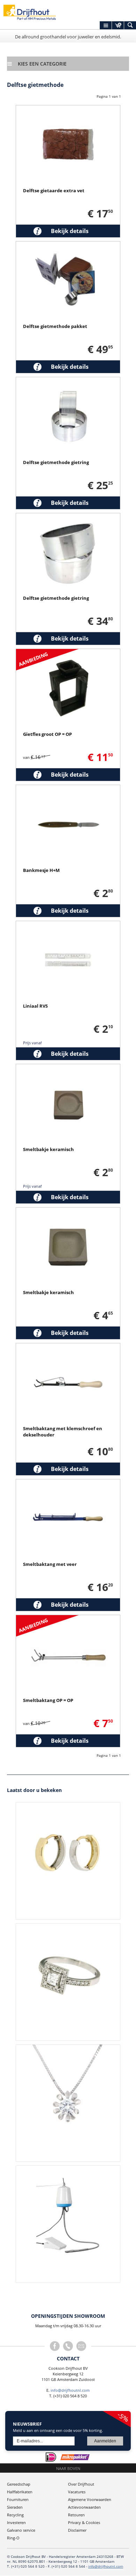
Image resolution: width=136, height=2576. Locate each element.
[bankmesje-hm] (68, 789)
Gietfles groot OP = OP (47, 734)
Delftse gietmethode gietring (56, 462)
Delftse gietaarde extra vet (54, 191)
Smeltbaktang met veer (50, 1564)
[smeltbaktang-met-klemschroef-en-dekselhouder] (68, 1348)
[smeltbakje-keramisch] (68, 1069)
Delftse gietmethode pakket (55, 326)
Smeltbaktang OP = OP (48, 1700)
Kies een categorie (42, 64)
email (81, 2346)
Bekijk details (70, 231)
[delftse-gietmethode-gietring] (68, 382)
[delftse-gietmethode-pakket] (68, 246)
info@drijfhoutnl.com (70, 2390)
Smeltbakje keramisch (48, 1149)
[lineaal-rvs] (68, 925)
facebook (55, 2346)
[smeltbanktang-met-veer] (68, 1484)
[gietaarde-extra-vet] (68, 110)
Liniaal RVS (35, 1006)
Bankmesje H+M (41, 870)
